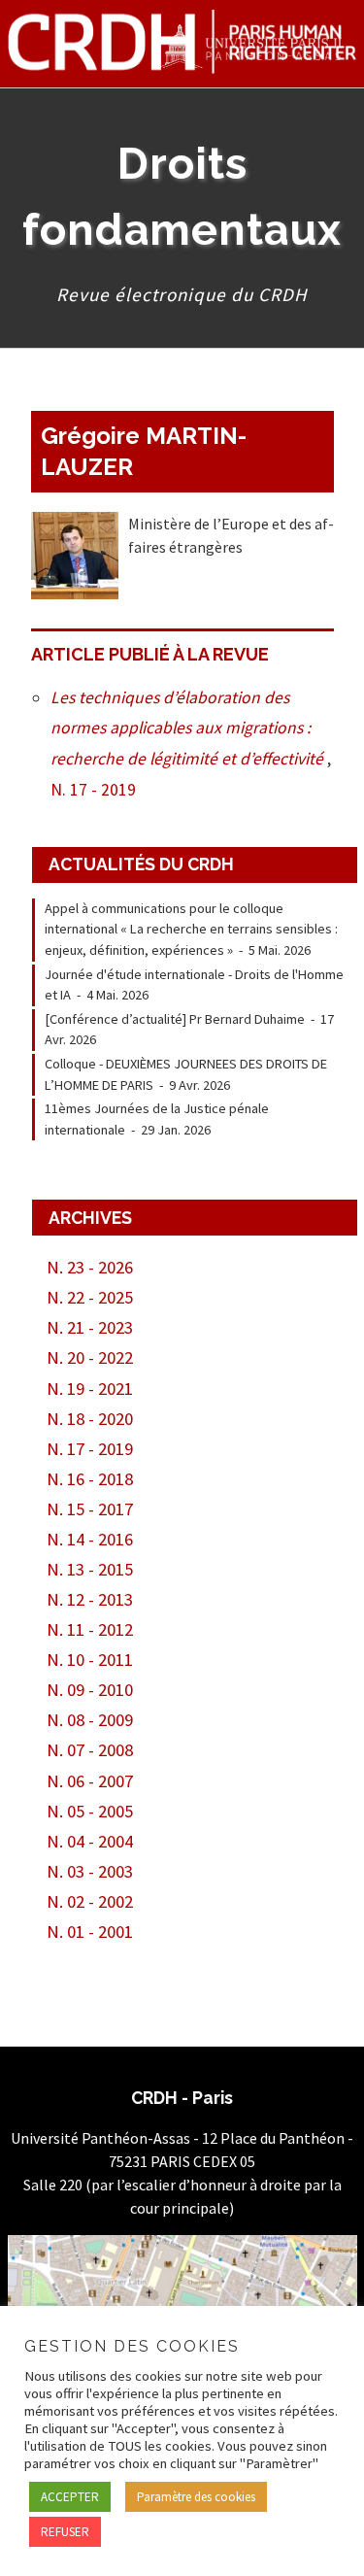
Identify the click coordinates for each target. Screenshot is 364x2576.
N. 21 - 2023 (90, 1327)
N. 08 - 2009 (90, 1720)
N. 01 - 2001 (90, 1932)
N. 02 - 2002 (90, 1901)
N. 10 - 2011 (90, 1660)
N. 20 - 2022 (90, 1357)
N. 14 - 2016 (90, 1539)
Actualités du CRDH (141, 864)
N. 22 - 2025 (90, 1297)
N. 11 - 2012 (90, 1629)
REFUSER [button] (65, 2532)
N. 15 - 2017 (90, 1509)
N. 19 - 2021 (90, 1389)
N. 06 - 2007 (90, 1781)
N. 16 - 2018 (90, 1479)
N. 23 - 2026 (90, 1267)
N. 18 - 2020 (90, 1419)
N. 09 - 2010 (90, 1690)
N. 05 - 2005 (90, 1811)
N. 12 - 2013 (90, 1599)
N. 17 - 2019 (93, 790)
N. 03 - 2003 (90, 1871)
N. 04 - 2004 (90, 1841)
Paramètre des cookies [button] (196, 2497)
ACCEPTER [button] (70, 2497)
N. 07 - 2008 (90, 1750)
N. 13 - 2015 (90, 1569)
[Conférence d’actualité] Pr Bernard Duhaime (175, 1019)
